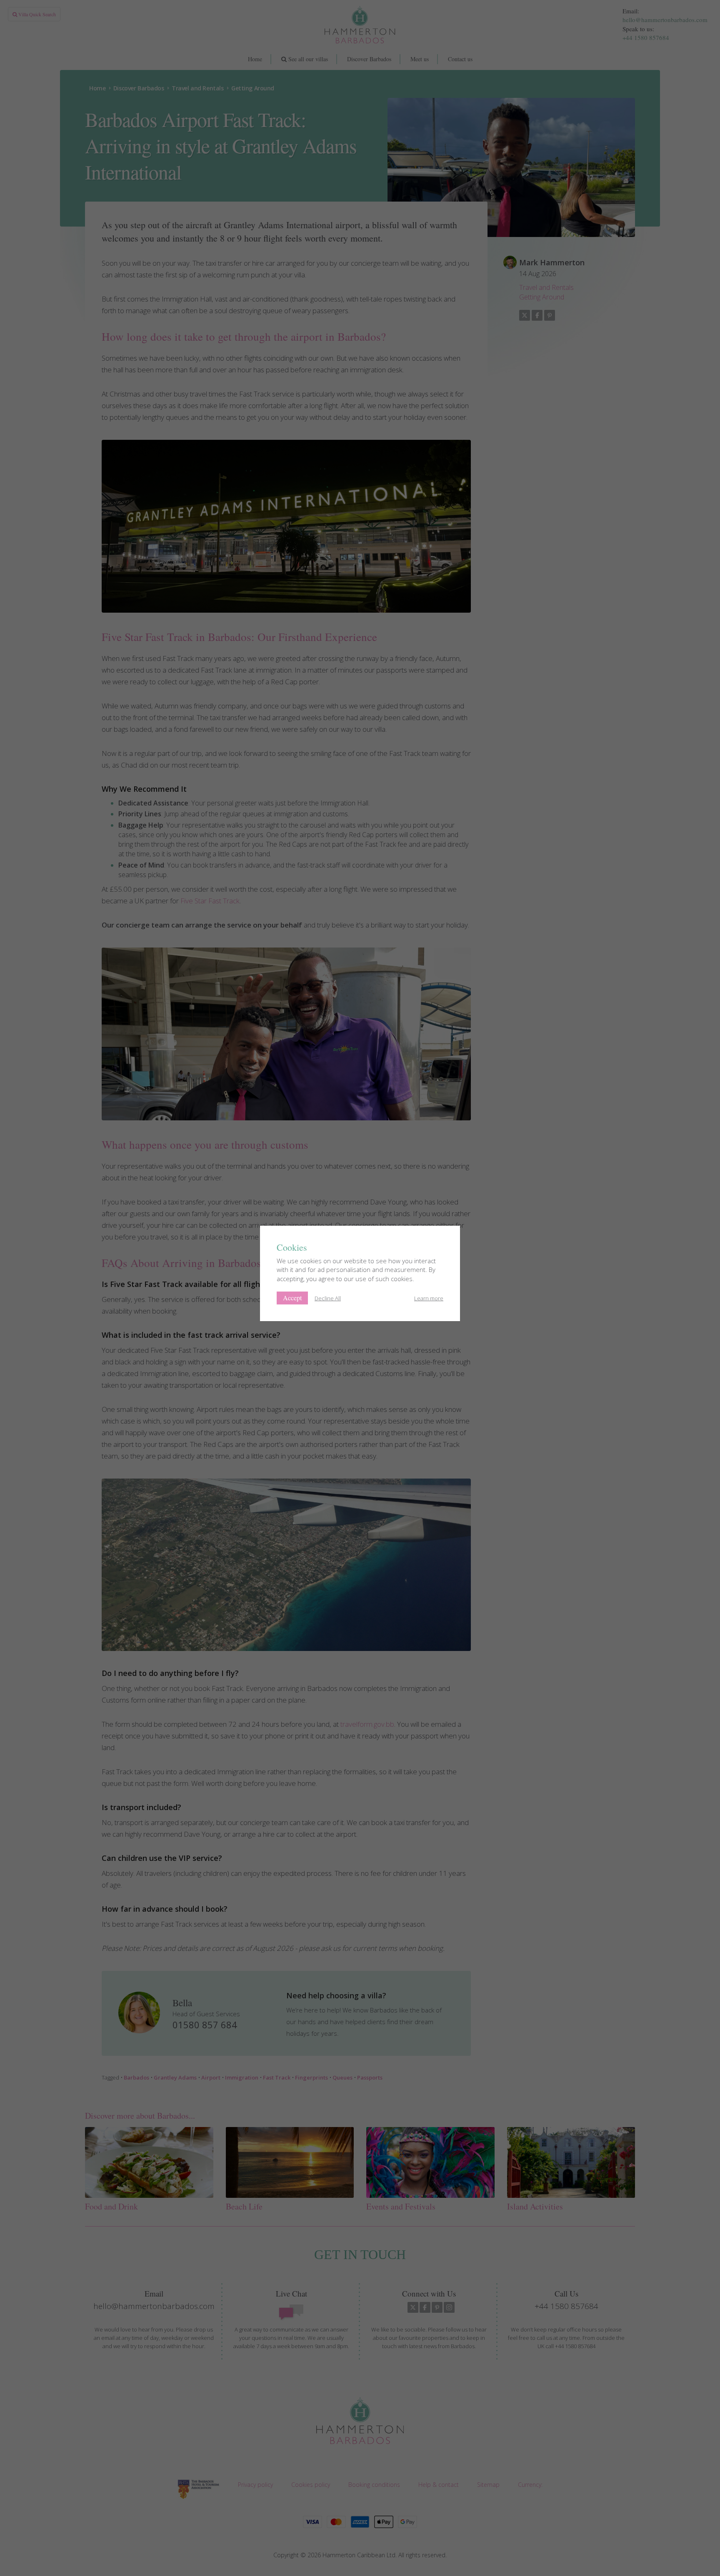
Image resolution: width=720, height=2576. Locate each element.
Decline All (328, 1298)
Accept (292, 1298)
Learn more (429, 1298)
